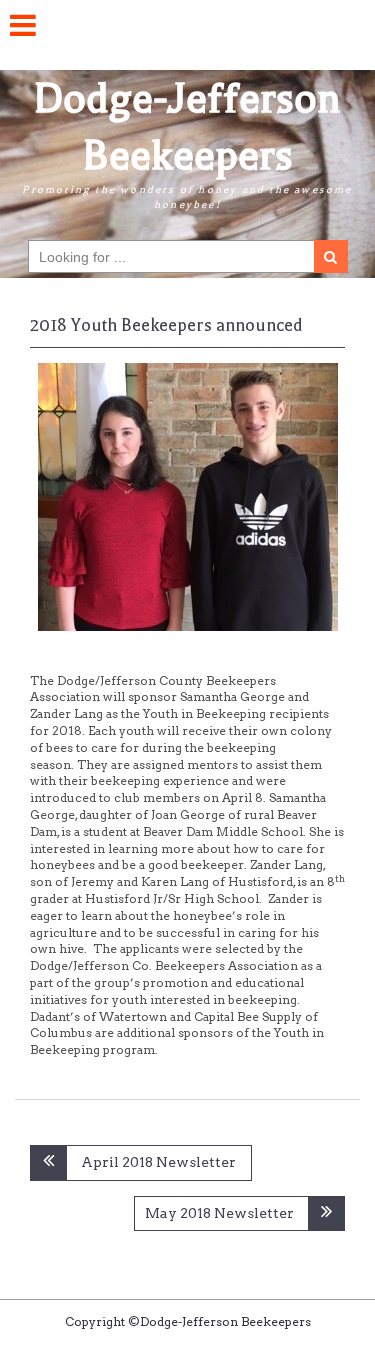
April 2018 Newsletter (158, 1162)
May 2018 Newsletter (219, 1213)
